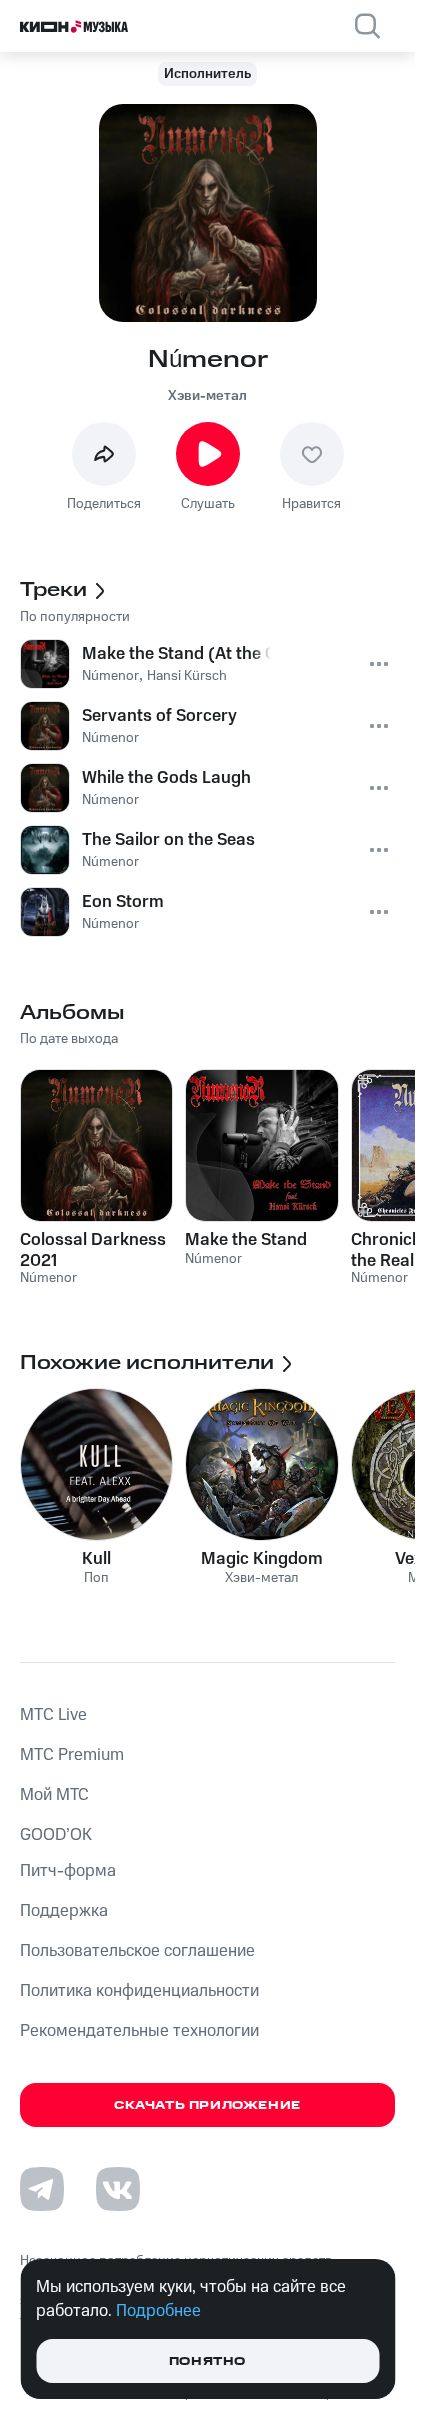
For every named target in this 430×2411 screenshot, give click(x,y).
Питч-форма (68, 1871)
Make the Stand (246, 1240)
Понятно (207, 2361)
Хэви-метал (207, 396)
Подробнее (158, 2311)
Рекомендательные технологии (139, 2031)
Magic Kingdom (262, 1559)
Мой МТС (54, 1795)
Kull (96, 1559)
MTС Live (53, 1715)
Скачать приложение (207, 2105)
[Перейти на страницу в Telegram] (42, 2189)
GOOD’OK (56, 1835)
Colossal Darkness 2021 (93, 1250)
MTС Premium (72, 1755)
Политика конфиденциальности (139, 1991)
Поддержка (64, 1911)
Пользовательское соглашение (137, 1951)
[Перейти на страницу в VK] (118, 2189)
